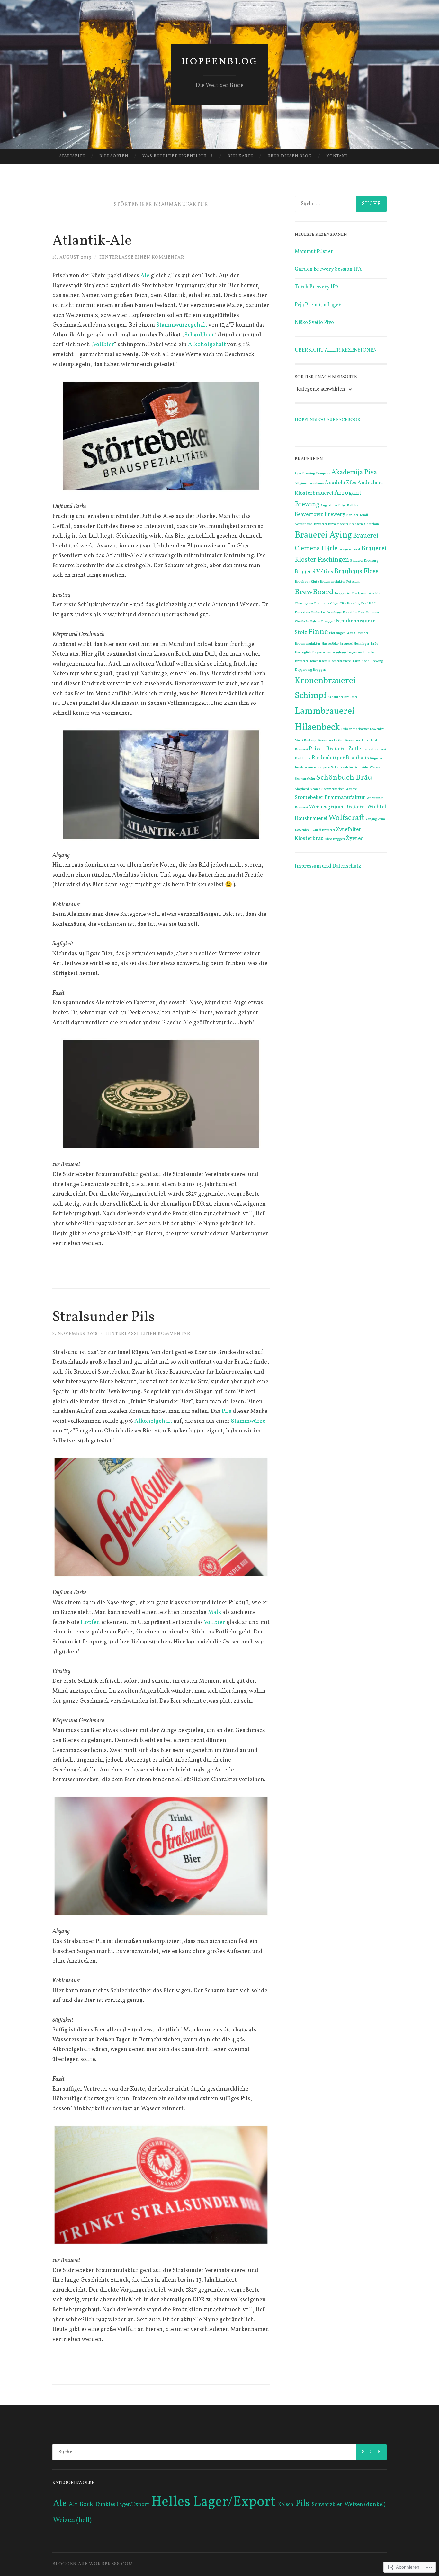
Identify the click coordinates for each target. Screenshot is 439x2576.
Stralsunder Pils (104, 1317)
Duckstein (302, 613)
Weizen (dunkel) (365, 2504)
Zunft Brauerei (324, 830)
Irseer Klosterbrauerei (335, 661)
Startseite (72, 156)
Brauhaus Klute (307, 582)
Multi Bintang (305, 740)
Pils (227, 1411)
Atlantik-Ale (92, 241)
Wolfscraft (346, 818)
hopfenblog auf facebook (327, 420)
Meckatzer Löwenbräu (370, 729)
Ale (146, 276)
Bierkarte (240, 156)
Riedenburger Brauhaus (340, 758)
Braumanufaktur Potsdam (340, 582)
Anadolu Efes (340, 483)
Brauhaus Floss (356, 571)
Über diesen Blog (290, 156)
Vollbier (103, 345)
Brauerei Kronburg (364, 561)
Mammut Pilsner (314, 252)
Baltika (353, 506)
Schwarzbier (327, 2504)
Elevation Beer (354, 613)
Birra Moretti (338, 524)
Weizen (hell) (72, 2520)
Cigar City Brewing (345, 604)
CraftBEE (368, 604)
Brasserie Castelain (364, 524)
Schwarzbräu (305, 779)
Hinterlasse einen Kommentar (142, 258)
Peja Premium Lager (318, 305)
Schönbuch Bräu (344, 778)
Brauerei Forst (349, 550)
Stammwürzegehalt (182, 325)
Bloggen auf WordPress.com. (93, 2564)
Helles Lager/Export (214, 2502)
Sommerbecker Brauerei (340, 789)
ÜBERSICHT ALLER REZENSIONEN (336, 350)
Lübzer (346, 729)
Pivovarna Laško (330, 740)
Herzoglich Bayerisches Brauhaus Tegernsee (328, 653)
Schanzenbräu (342, 767)
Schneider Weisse (367, 767)
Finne (318, 632)
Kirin (356, 661)
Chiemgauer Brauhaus (312, 604)
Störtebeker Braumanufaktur (330, 798)
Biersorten (114, 156)
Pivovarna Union (357, 740)
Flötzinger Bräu (341, 633)
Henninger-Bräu (366, 644)
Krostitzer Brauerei (342, 697)
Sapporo (324, 767)
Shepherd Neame (308, 789)
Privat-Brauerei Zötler (336, 749)
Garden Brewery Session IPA (328, 269)
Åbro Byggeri (335, 839)
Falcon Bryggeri (322, 622)
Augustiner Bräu (333, 506)
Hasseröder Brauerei (337, 644)
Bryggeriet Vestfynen (350, 593)
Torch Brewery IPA (317, 287)
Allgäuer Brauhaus (309, 483)
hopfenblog (220, 62)
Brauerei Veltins (314, 572)
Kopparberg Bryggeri (310, 670)
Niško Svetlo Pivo (314, 323)
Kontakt (337, 156)
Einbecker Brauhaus (326, 613)
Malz (215, 1612)
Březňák (374, 593)
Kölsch (286, 2505)
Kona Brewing (372, 661)
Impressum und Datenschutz (328, 866)
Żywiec (354, 838)
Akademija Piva (354, 472)
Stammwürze (248, 1421)
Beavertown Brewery (320, 515)
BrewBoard (314, 592)
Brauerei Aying (323, 535)
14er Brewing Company (313, 473)
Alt (73, 2504)
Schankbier (199, 335)
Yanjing (371, 819)
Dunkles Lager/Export (122, 2505)
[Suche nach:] (341, 204)
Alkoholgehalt (207, 345)
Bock (86, 2504)
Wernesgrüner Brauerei (337, 807)
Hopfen (91, 1622)
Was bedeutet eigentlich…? (178, 156)
